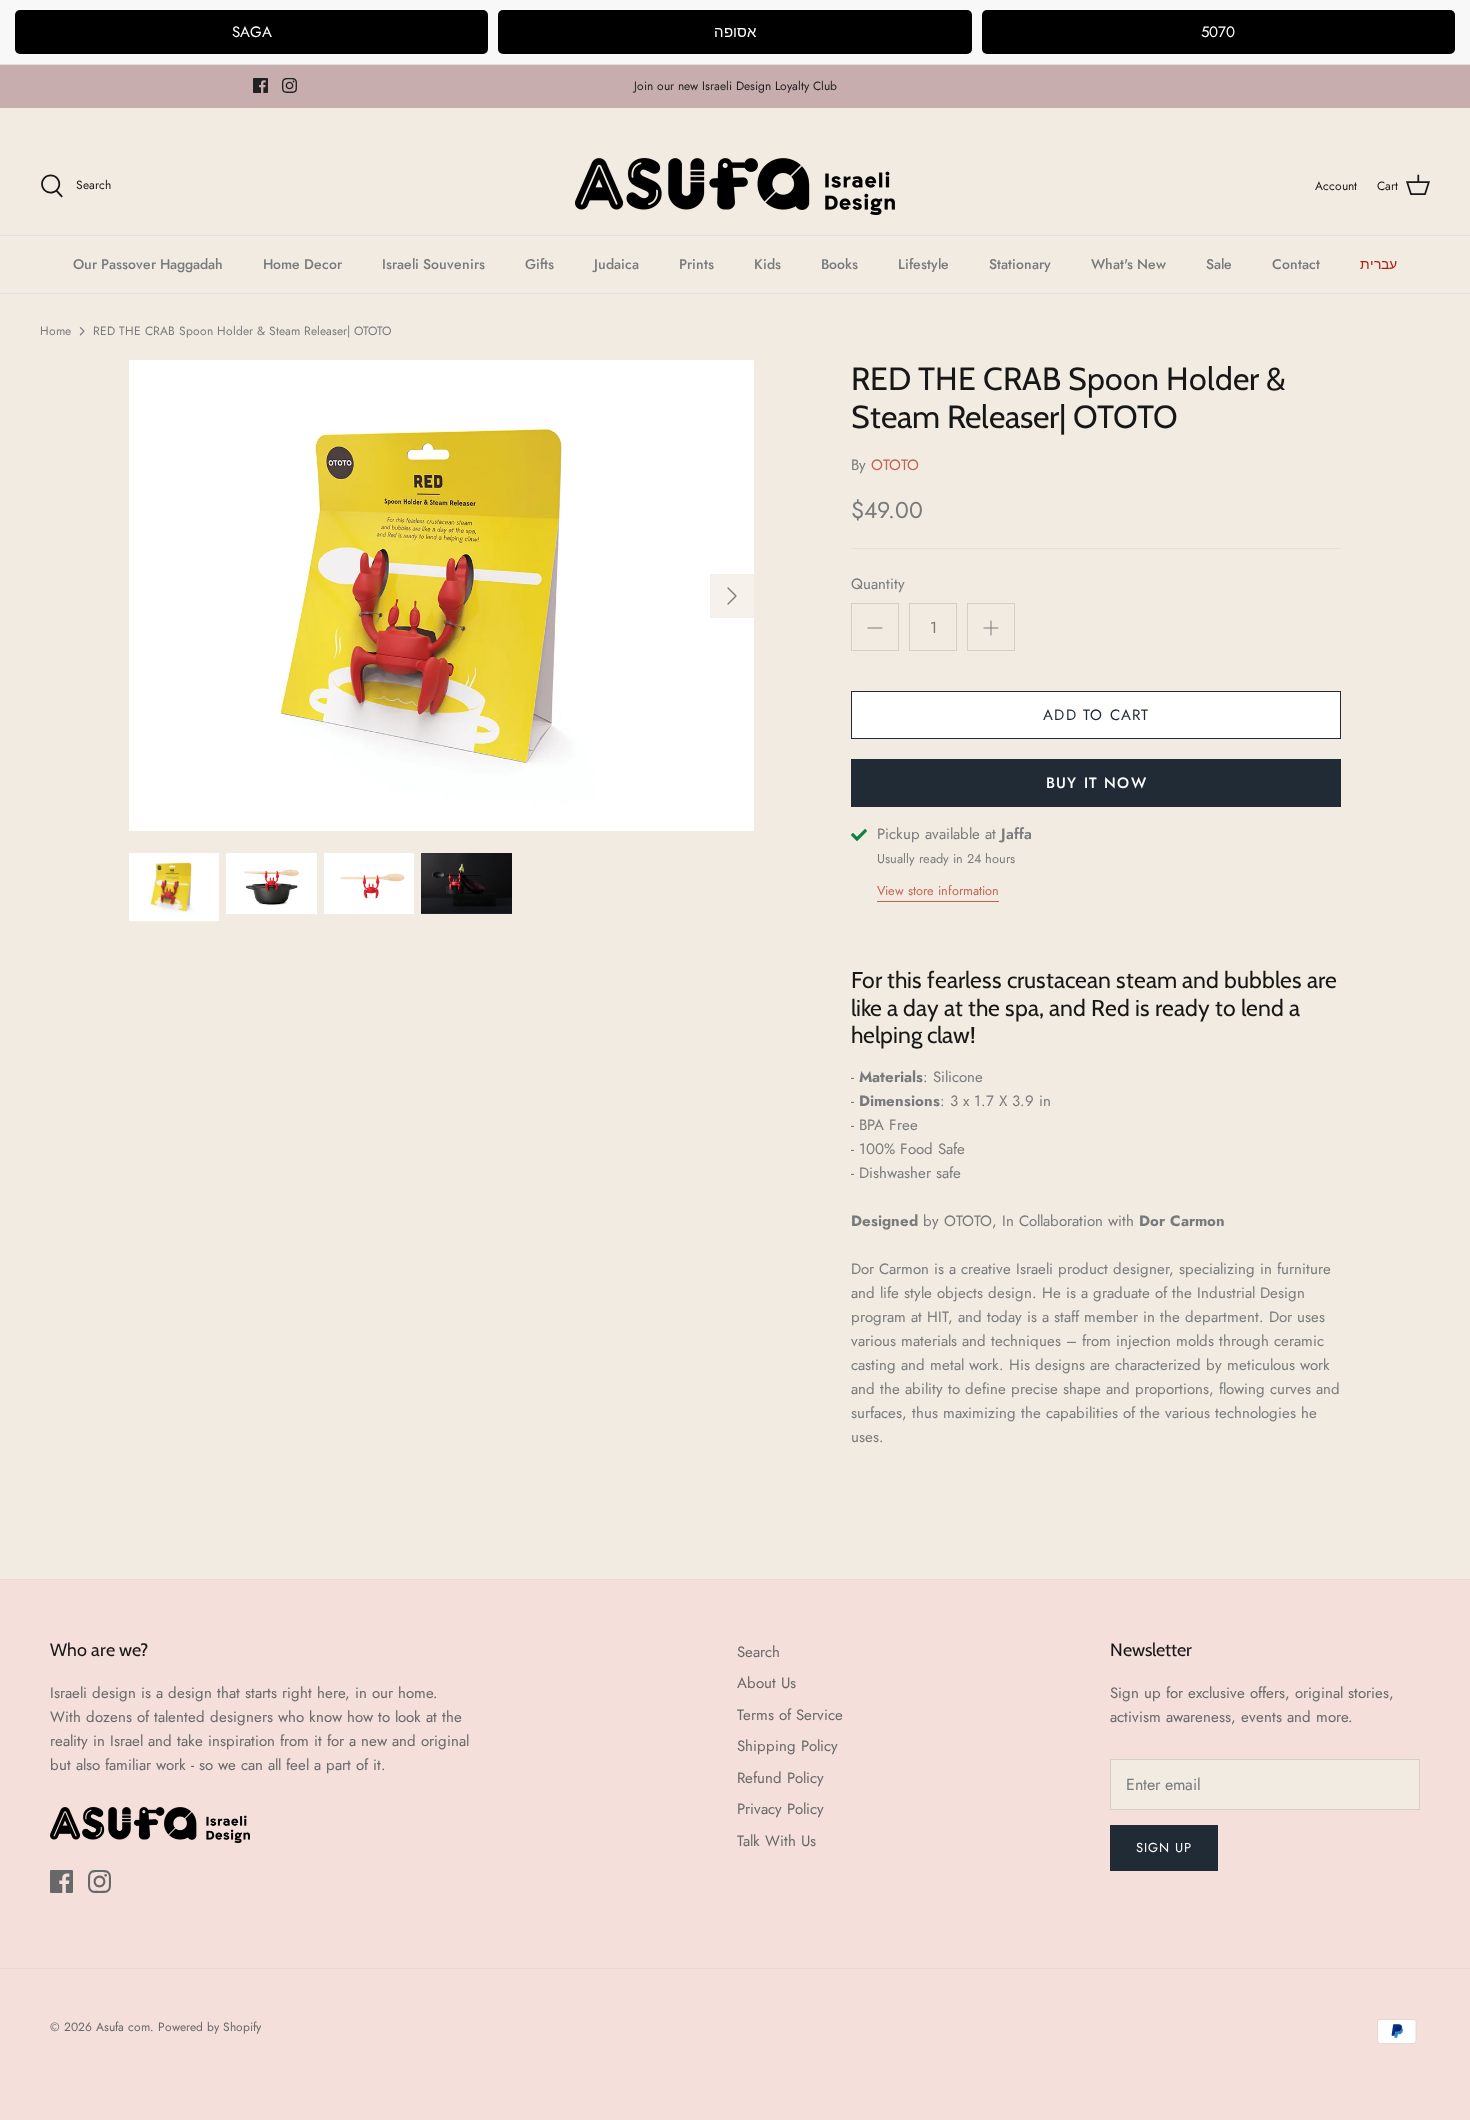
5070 (1218, 32)
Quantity (878, 584)
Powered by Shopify (209, 2027)
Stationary (1020, 264)
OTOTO (895, 465)
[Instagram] (289, 85)
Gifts (539, 264)
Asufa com (123, 2027)
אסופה (735, 32)
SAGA (252, 32)
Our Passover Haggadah (148, 264)
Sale (1219, 264)
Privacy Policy (780, 1809)
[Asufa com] (735, 186)
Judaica (616, 264)
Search (758, 1652)
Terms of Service (790, 1715)
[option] (442, 595)
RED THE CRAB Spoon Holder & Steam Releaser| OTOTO (242, 331)
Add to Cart (1096, 715)
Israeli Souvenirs (433, 264)
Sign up (1164, 1847)
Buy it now (1096, 783)
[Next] (732, 596)
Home (55, 331)
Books (839, 264)
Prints (696, 264)
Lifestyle (923, 264)
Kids (767, 264)
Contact (1296, 264)
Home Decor (302, 264)
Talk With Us (776, 1841)
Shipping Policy (787, 1746)
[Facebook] (260, 85)
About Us (766, 1683)
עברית (1378, 264)
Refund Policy (780, 1778)
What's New (1128, 264)
